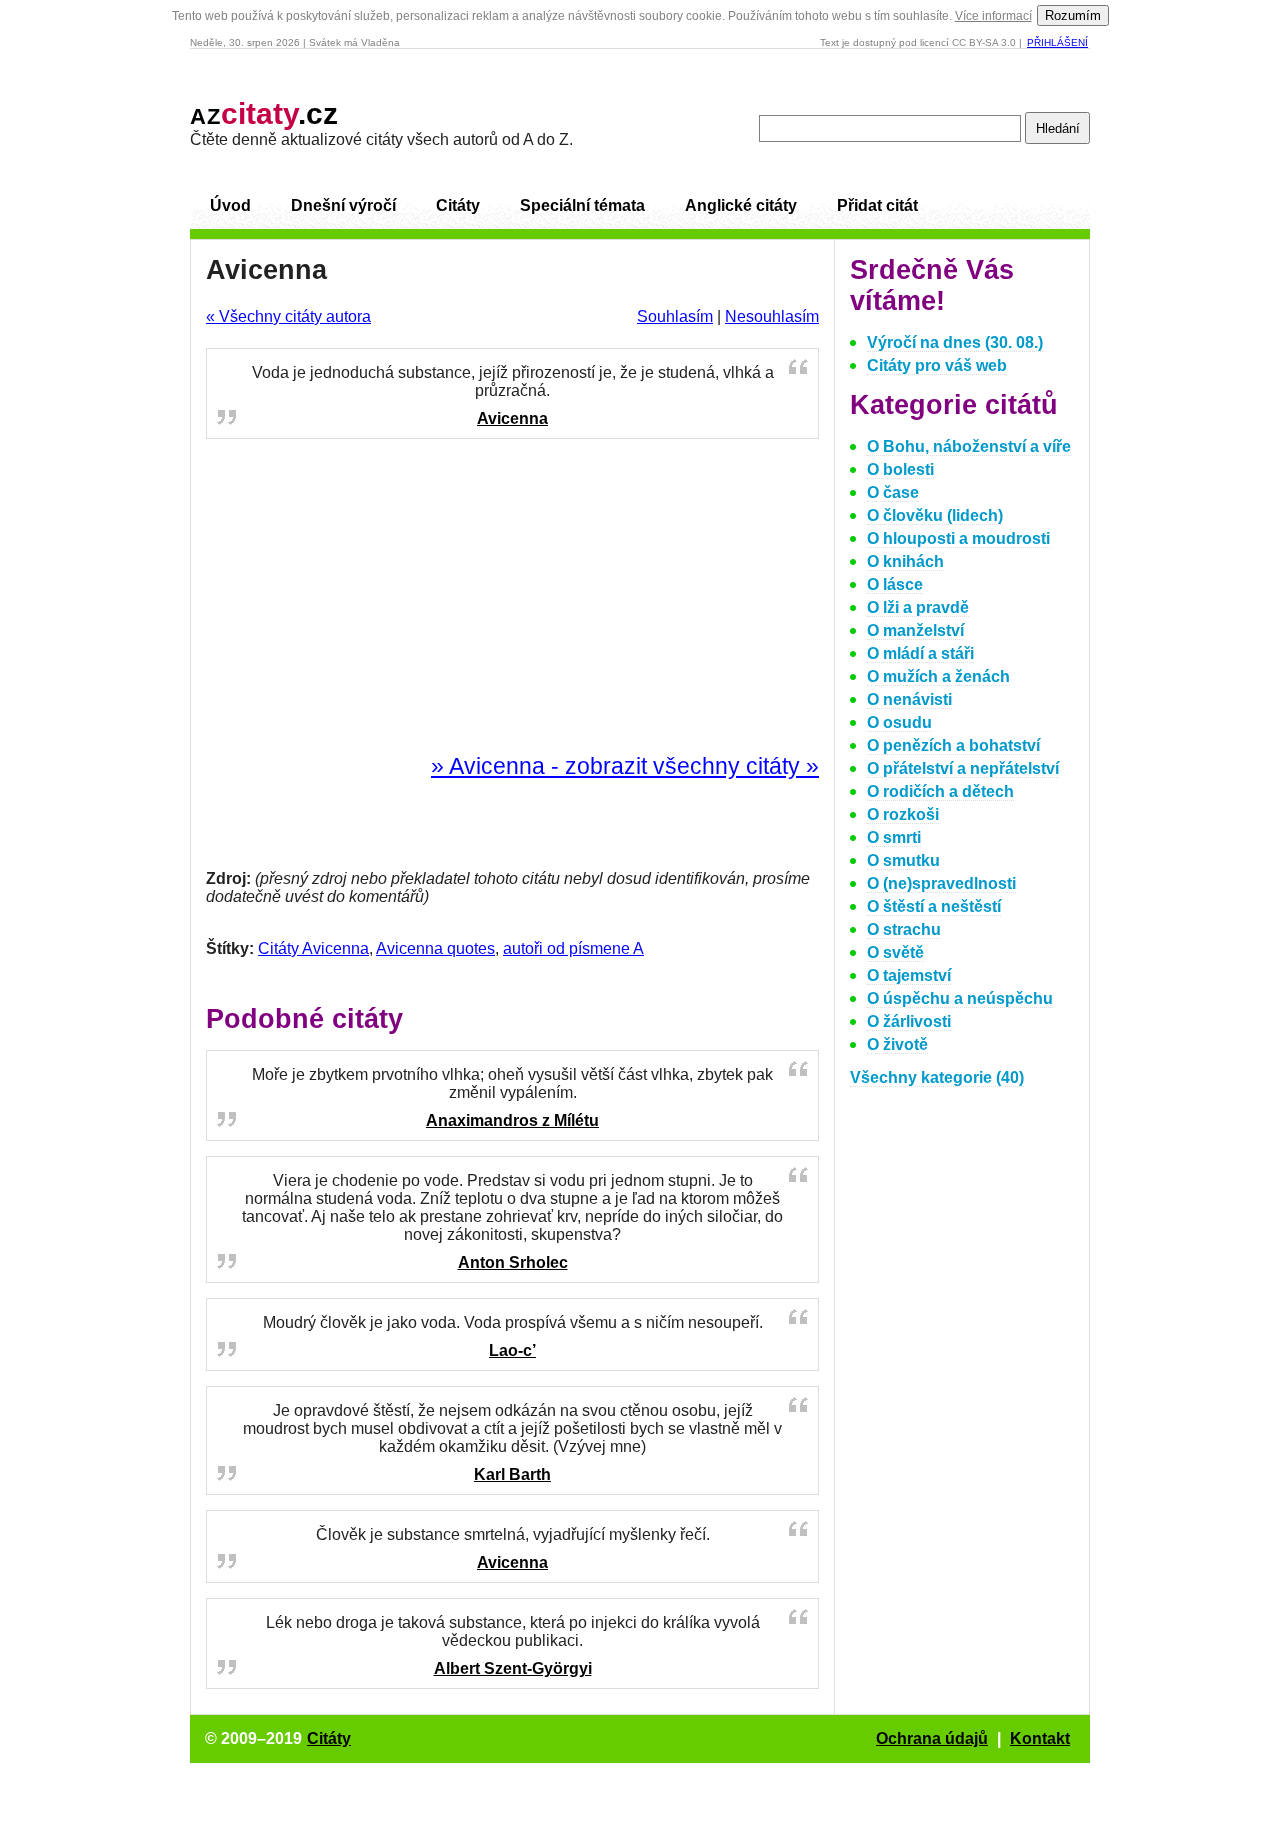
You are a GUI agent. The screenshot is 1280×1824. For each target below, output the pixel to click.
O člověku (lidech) (935, 515)
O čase (893, 492)
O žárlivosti (909, 1021)
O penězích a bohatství (953, 745)
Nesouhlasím (772, 316)
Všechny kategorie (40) (937, 1077)
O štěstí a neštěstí (934, 906)
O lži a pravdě (918, 607)
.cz (264, 113)
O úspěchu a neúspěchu (960, 998)
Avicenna (512, 418)
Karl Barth (512, 1474)
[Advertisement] (513, 597)
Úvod (230, 205)
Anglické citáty (741, 205)
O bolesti (900, 469)
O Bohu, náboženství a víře (969, 446)
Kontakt (1040, 1738)
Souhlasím (675, 316)
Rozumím (1073, 15)
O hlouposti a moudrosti (958, 538)
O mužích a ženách (938, 676)
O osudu (899, 722)
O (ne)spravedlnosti (941, 883)
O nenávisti (909, 699)
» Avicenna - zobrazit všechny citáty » (625, 766)
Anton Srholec (513, 1262)
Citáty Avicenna (313, 948)
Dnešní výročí (343, 205)
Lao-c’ (512, 1350)
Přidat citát (877, 205)
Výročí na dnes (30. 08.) (955, 342)
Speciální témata (582, 205)
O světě (895, 952)
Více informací (993, 16)
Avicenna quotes (435, 948)
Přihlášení (1057, 42)
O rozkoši (903, 814)
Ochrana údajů (932, 1738)
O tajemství (909, 975)
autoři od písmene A (573, 948)
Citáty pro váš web (937, 365)
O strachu (904, 929)
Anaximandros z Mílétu (512, 1120)
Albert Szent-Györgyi (513, 1668)
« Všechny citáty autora (288, 316)
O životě (897, 1044)
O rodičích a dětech (940, 791)
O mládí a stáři (920, 653)
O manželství (915, 630)
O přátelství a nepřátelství (963, 768)
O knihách (905, 561)
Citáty (458, 205)
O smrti (894, 837)
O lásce (895, 584)
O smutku (903, 860)
